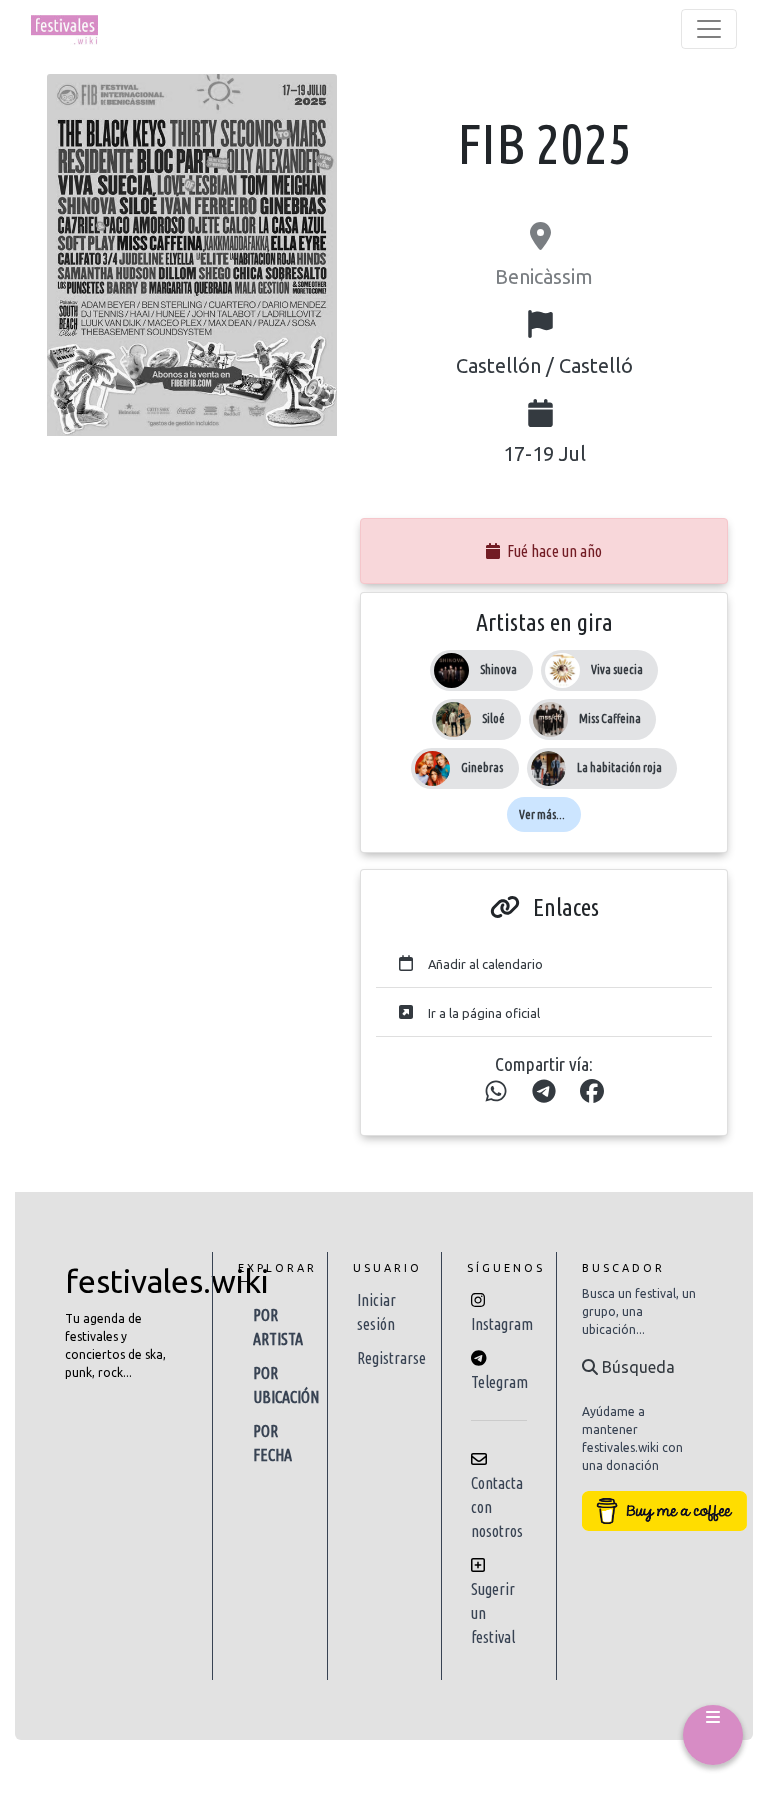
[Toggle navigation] (709, 29)
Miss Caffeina (610, 718)
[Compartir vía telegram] (544, 1091)
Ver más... (542, 814)
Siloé (493, 718)
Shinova (498, 669)
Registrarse (391, 1358)
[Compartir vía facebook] (592, 1091)
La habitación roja (619, 767)
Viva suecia (617, 669)
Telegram (499, 1382)
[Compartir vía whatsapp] (496, 1091)
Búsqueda (636, 1367)
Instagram (502, 1324)
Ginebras (482, 767)
